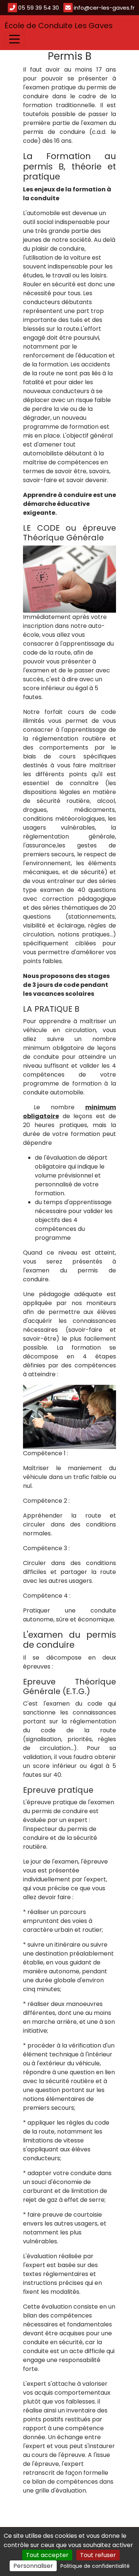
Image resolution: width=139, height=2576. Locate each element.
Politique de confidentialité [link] (95, 2566)
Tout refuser (98, 2555)
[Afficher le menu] (14, 39)
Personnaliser (33, 2566)
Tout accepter (47, 2555)
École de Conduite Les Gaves (59, 26)
